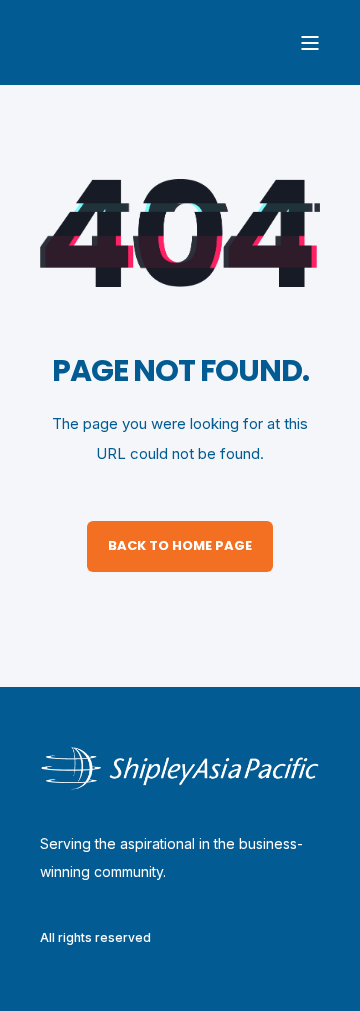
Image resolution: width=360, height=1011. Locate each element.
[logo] (180, 769)
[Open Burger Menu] (310, 43)
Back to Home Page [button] (180, 545)
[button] (30, 981)
